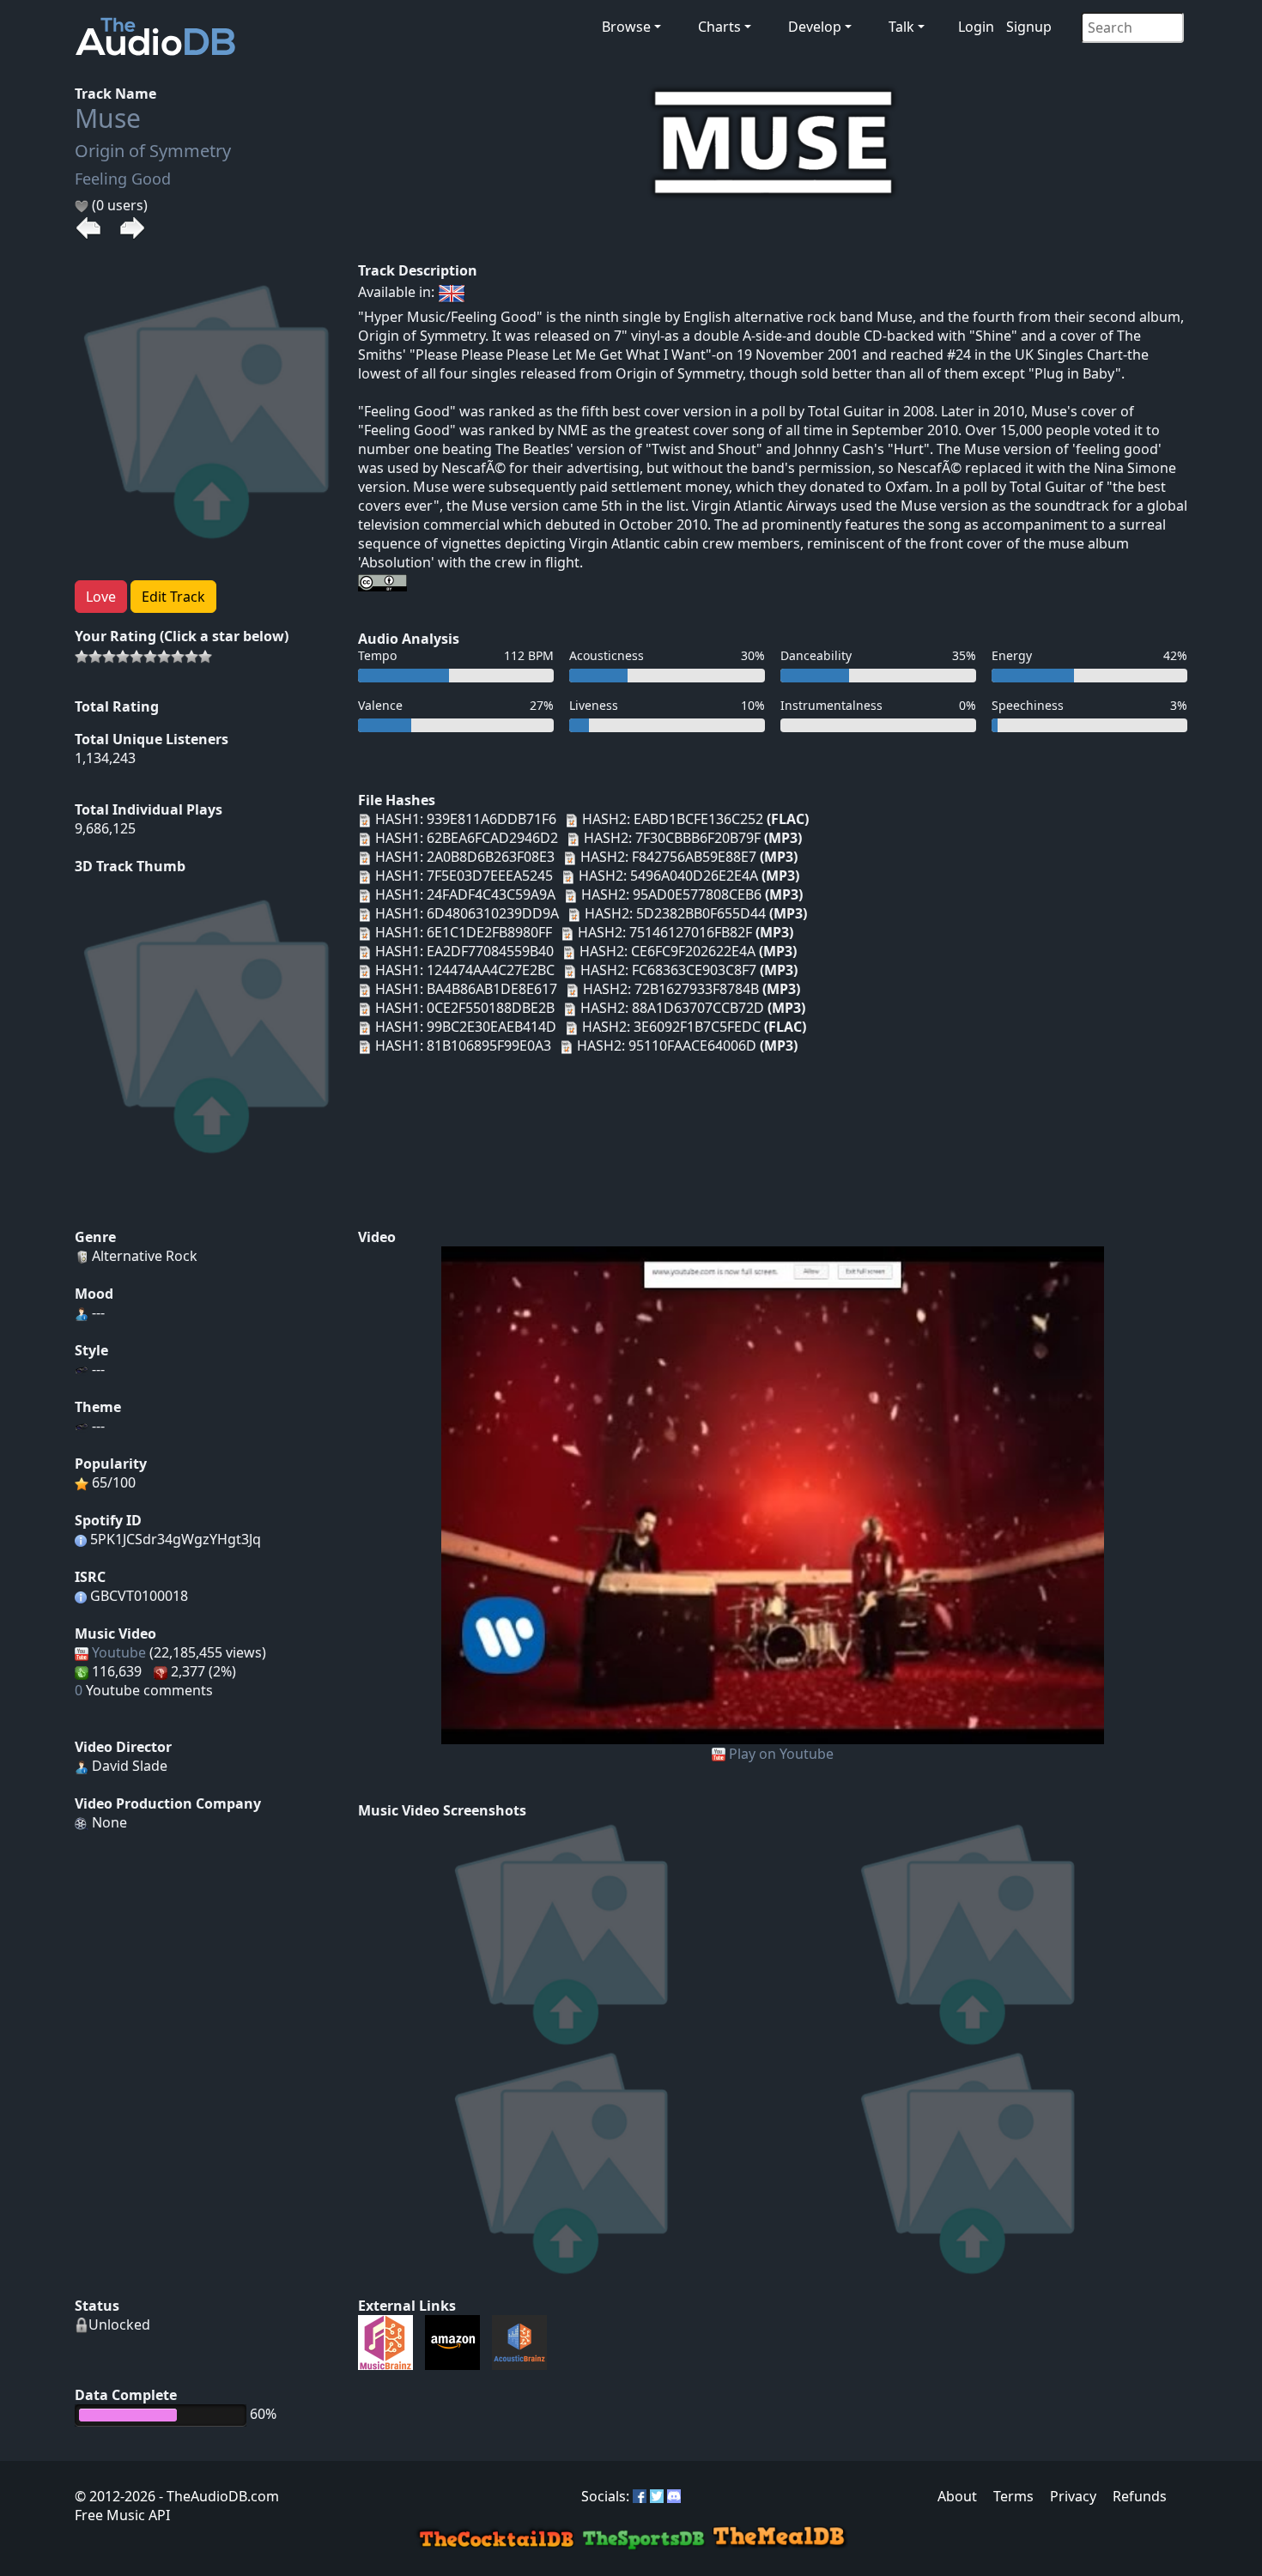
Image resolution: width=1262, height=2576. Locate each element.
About (957, 2496)
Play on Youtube (781, 1754)
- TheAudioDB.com (217, 2496)
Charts (719, 27)
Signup (1029, 27)
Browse (626, 27)
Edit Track (173, 597)
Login (976, 27)
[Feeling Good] (773, 1494)
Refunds (1140, 2496)
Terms (1013, 2496)
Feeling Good (123, 179)
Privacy (1073, 2496)
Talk (901, 27)
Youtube (119, 1652)
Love (101, 597)
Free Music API (122, 2515)
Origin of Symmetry (153, 151)
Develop (815, 27)
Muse (108, 118)
